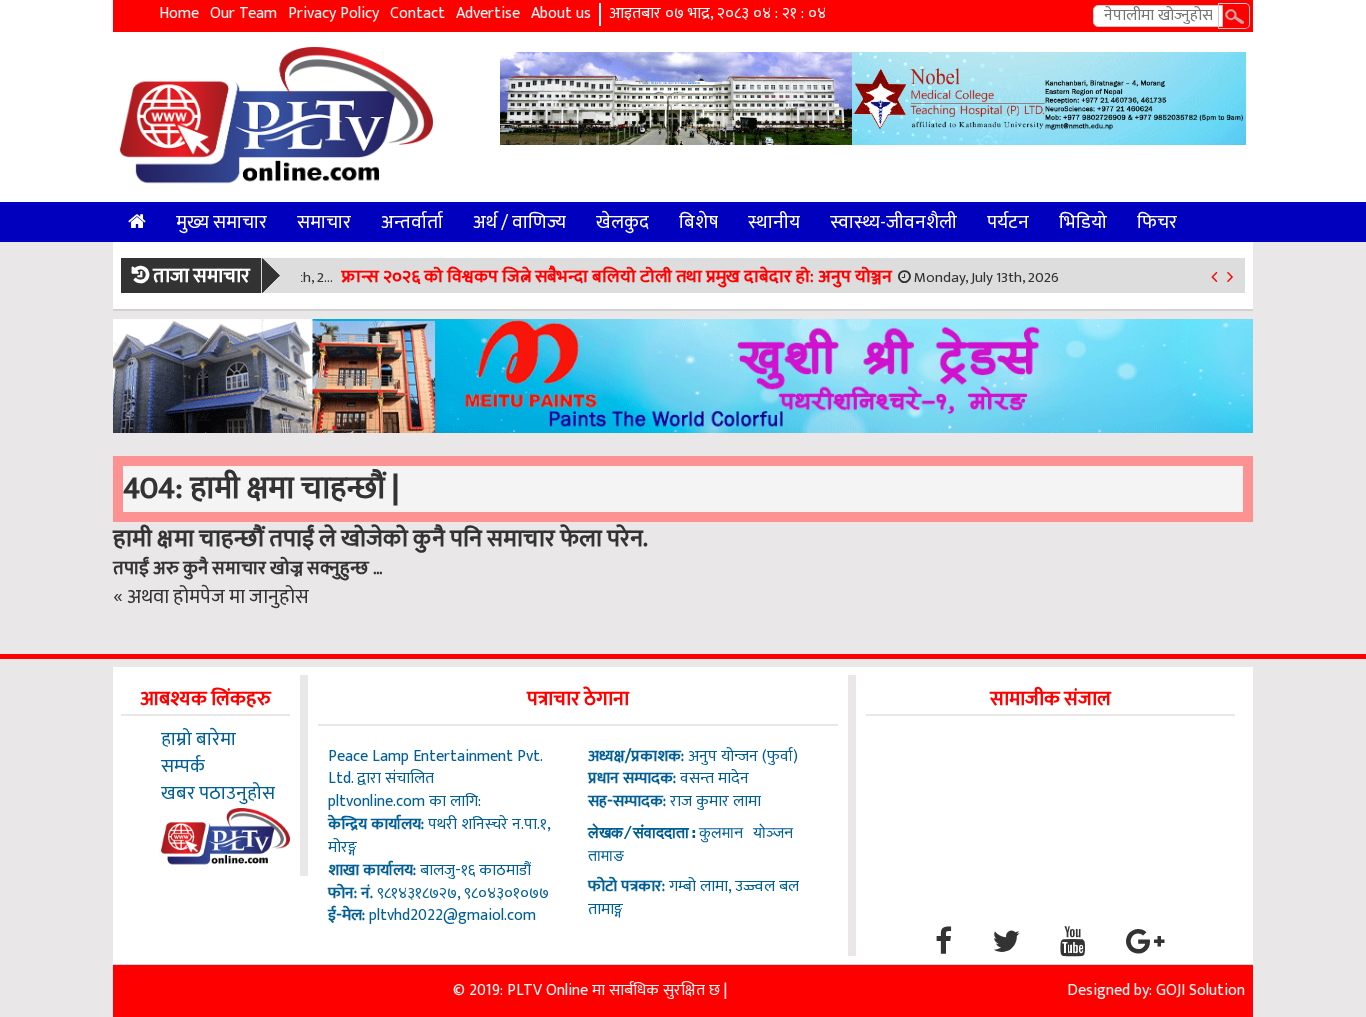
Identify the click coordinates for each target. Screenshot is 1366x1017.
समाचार (324, 222)
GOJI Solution (1200, 990)
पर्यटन (1008, 222)
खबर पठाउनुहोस (218, 793)
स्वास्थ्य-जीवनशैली (893, 222)
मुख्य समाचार (221, 222)
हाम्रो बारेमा (198, 739)
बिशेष (698, 222)
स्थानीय (774, 222)
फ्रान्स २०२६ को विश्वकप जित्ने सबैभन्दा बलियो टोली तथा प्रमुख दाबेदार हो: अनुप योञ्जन (616, 277)
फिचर (1157, 222)
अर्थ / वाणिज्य (519, 222)
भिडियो (1083, 222)
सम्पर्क (183, 766)
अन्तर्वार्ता (412, 222)
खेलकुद (622, 222)
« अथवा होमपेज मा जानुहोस (211, 597)
